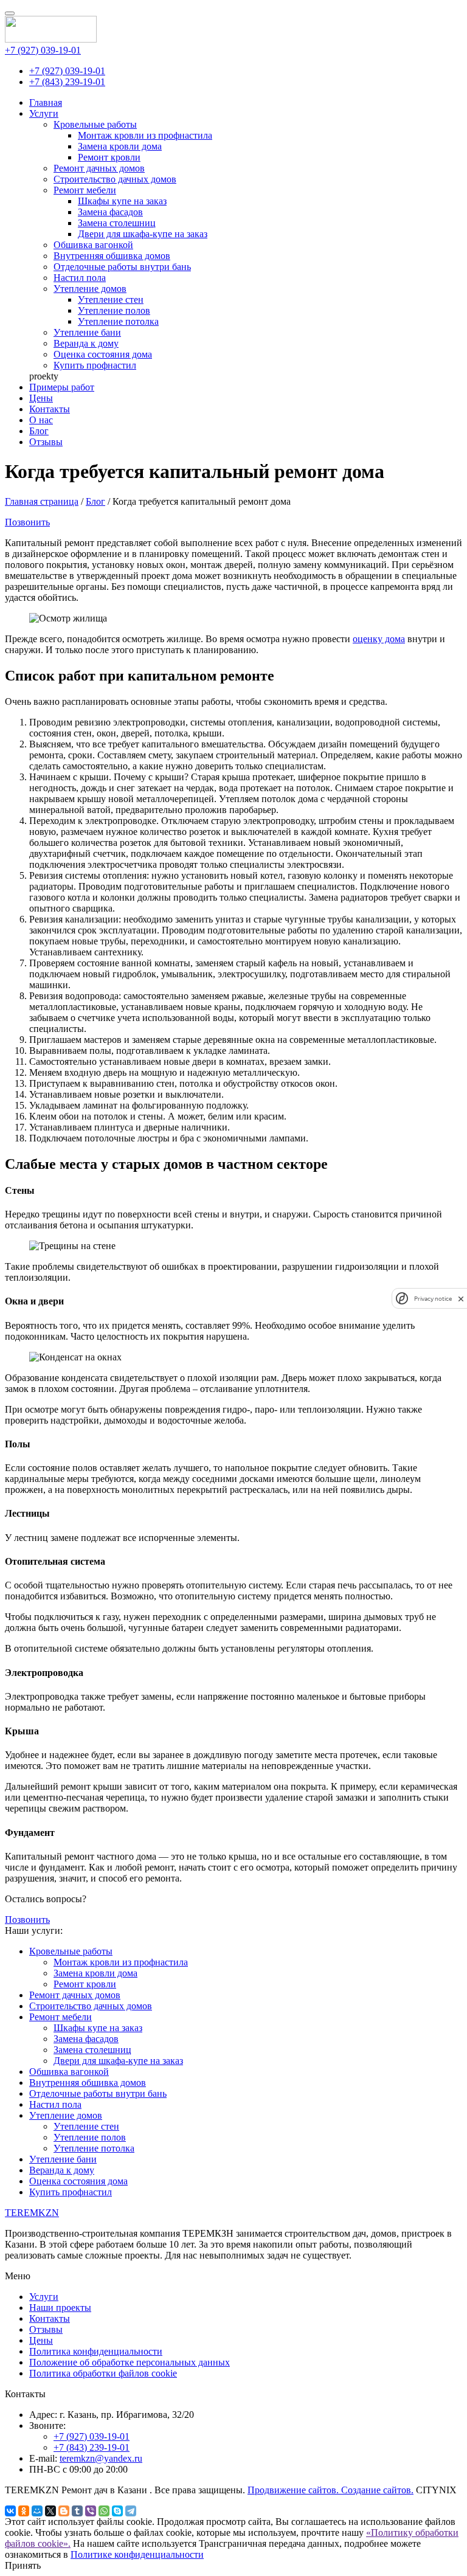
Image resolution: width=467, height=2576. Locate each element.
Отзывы (46, 442)
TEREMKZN (32, 2213)
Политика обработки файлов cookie (103, 2373)
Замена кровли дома (120, 146)
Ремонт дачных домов (99, 168)
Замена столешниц (117, 223)
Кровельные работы (95, 124)
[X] (50, 2511)
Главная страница (42, 501)
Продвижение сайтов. (294, 2490)
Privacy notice (433, 1299)
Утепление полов (114, 310)
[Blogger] (64, 2511)
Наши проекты (60, 2308)
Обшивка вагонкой (93, 245)
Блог (39, 431)
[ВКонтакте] (10, 2511)
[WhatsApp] (104, 2511)
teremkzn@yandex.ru (101, 2458)
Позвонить (27, 522)
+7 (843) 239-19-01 (67, 82)
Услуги (44, 113)
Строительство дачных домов (115, 179)
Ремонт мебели (85, 190)
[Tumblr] (77, 2511)
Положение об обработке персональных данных (130, 2362)
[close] (461, 1299)
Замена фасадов (110, 212)
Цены (41, 398)
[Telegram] (131, 2511)
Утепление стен (111, 299)
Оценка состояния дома (103, 354)
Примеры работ (62, 387)
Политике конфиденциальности (137, 2554)
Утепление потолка (118, 321)
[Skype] (117, 2511)
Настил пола (80, 278)
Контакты (50, 409)
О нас (41, 420)
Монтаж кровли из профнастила (145, 135)
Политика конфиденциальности (96, 2351)
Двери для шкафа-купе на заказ (143, 234)
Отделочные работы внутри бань (122, 267)
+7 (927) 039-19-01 (43, 50)
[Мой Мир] (37, 2511)
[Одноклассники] (24, 2511)
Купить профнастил (95, 365)
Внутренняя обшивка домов (112, 256)
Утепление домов (90, 289)
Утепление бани (87, 332)
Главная (46, 102)
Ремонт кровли (109, 157)
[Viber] (91, 2511)
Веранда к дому (86, 343)
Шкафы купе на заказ (122, 201)
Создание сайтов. (377, 2490)
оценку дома (379, 639)
